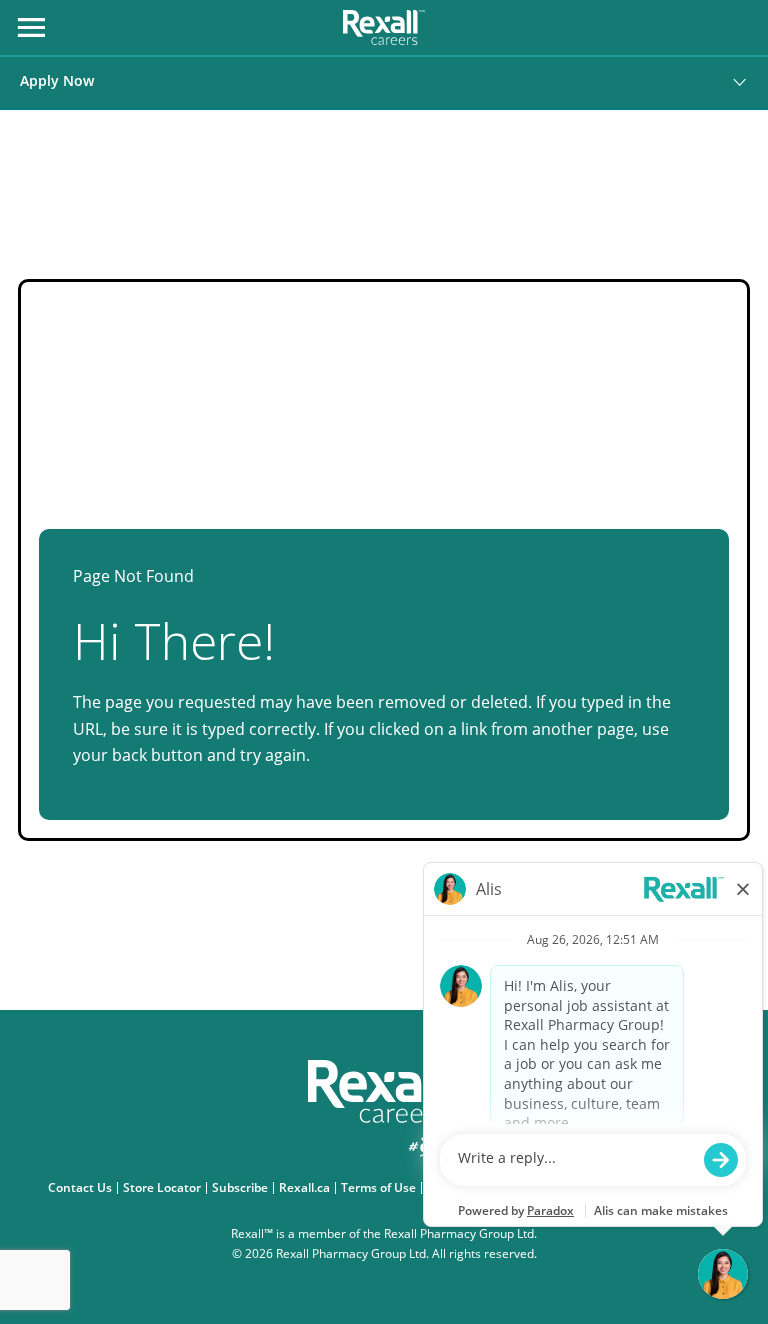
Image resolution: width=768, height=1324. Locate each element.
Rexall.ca (307, 1188)
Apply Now (57, 80)
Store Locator (164, 1188)
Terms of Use (381, 1188)
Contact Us (82, 1188)
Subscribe (242, 1188)
